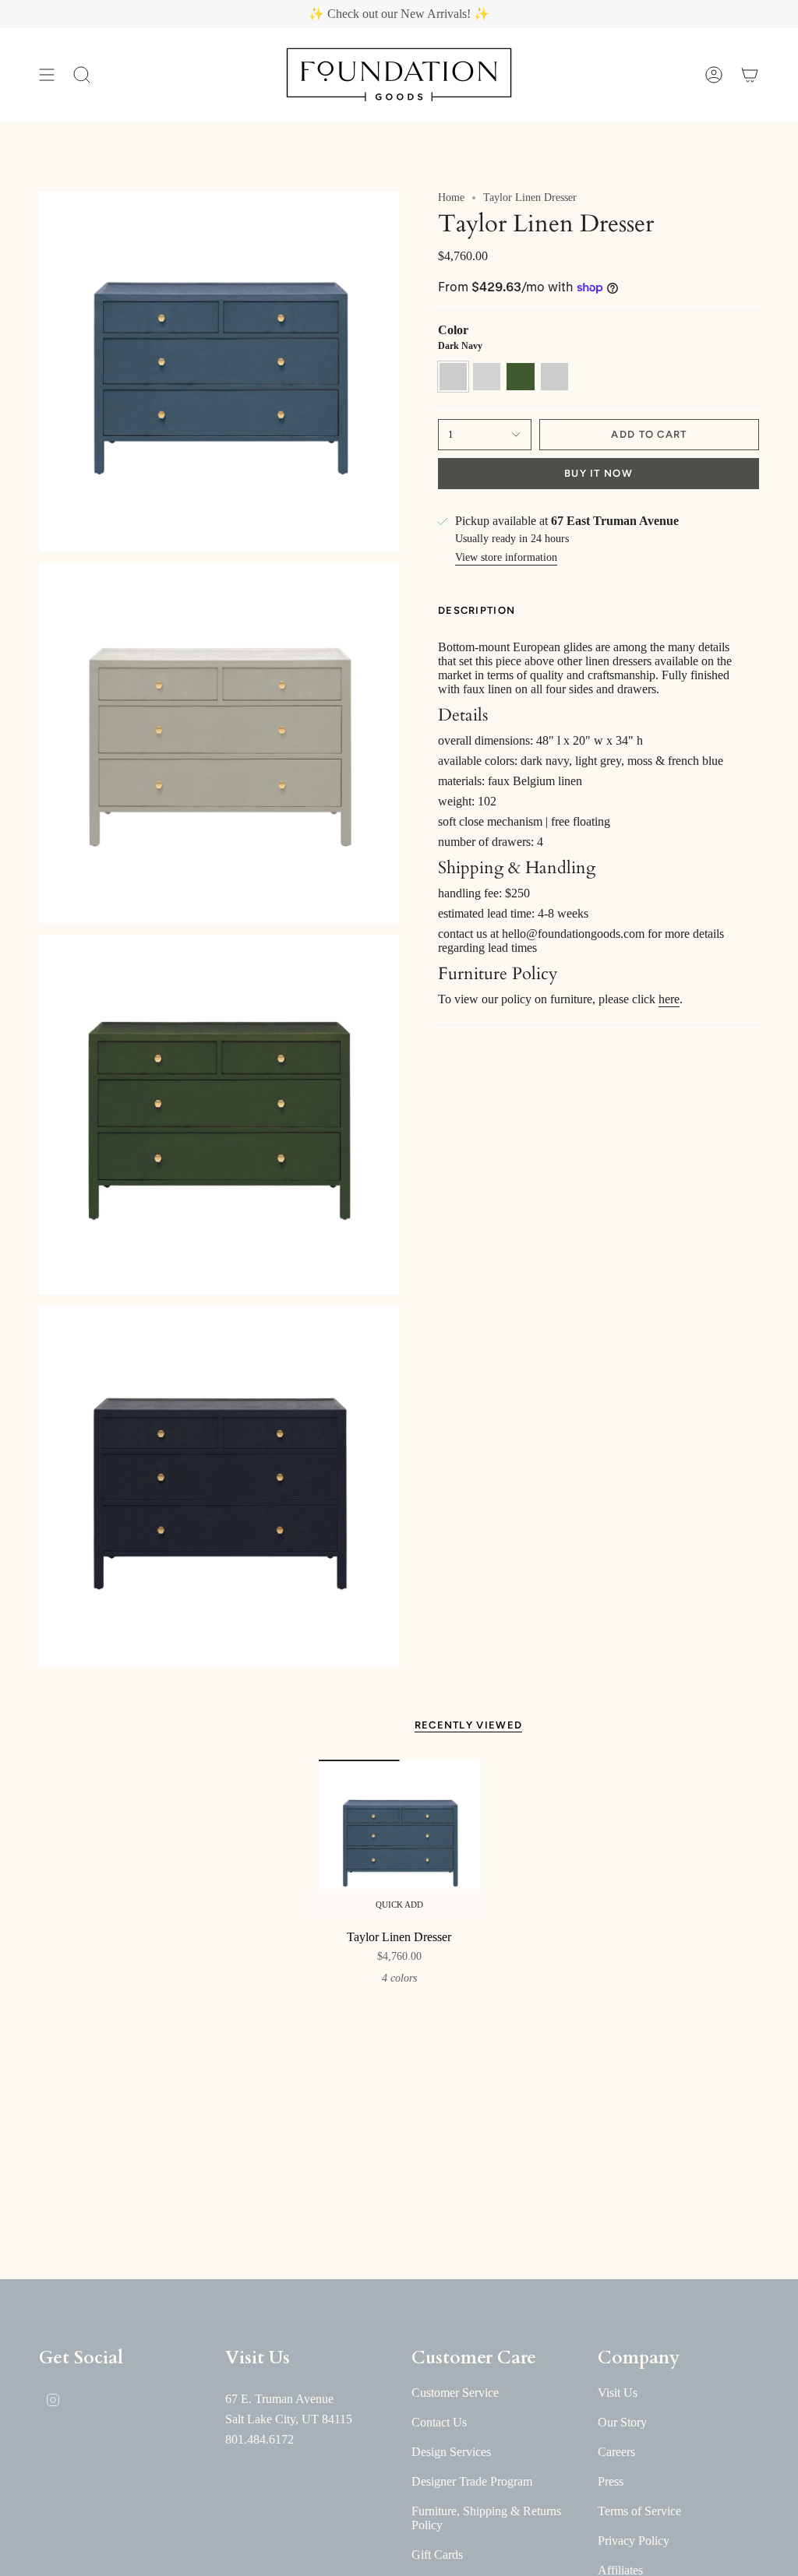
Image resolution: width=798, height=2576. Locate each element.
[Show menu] (47, 75)
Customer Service (455, 2393)
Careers (616, 2452)
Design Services (451, 2452)
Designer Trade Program (472, 2481)
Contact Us (439, 2422)
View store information (506, 557)
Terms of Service (639, 2511)
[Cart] (750, 75)
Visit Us (618, 2393)
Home (451, 197)
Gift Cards (437, 2555)
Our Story (622, 2422)
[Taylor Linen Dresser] (399, 1840)
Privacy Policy (634, 2541)
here (669, 999)
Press (611, 2481)
